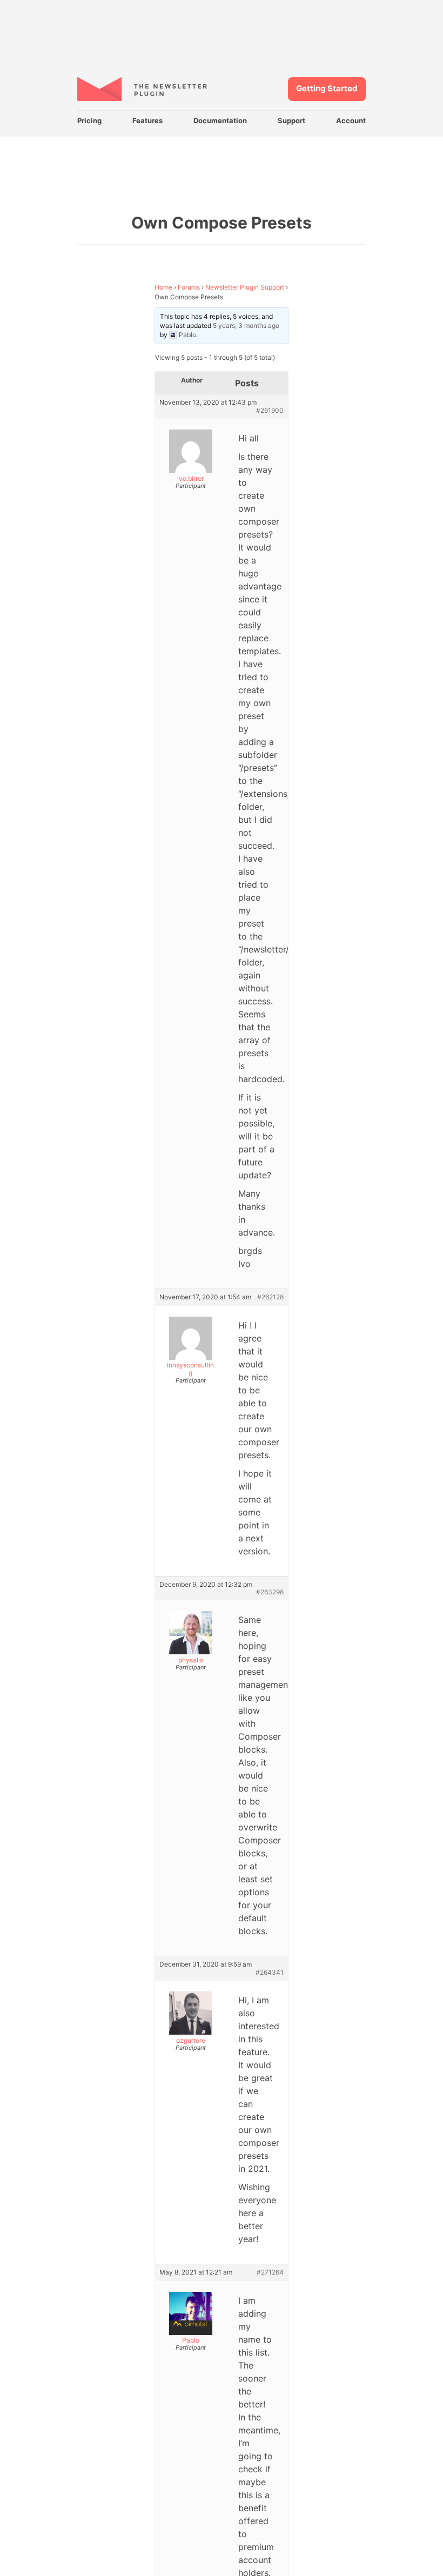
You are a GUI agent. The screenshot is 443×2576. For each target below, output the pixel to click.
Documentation (220, 120)
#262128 (270, 1297)
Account (351, 120)
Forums (189, 287)
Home (163, 287)
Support (291, 120)
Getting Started (327, 88)
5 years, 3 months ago (246, 326)
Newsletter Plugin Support (245, 287)
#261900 (270, 411)
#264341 (270, 1973)
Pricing (89, 120)
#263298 (270, 1592)
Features (147, 120)
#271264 (270, 2272)
